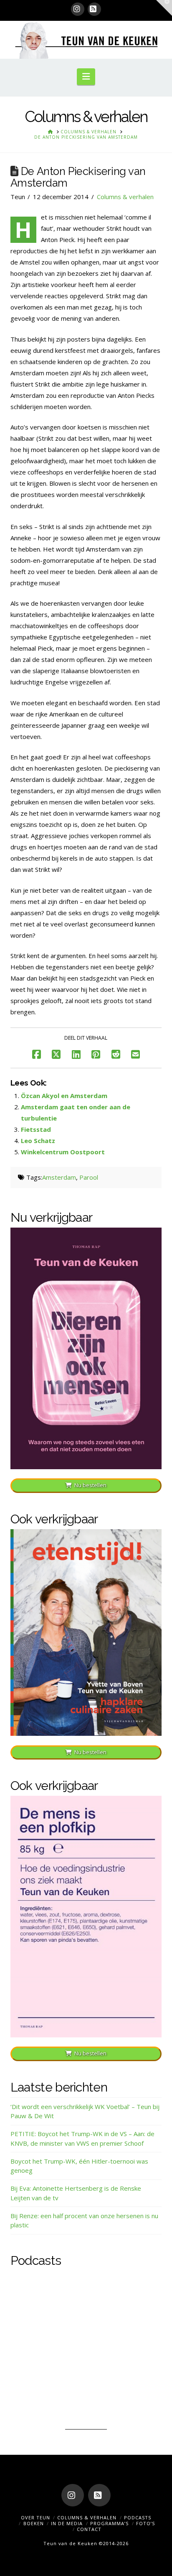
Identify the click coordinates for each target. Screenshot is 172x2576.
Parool (89, 1177)
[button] (86, 77)
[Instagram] (78, 9)
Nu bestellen (90, 1485)
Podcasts (138, 2517)
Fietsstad (36, 1129)
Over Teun (35, 2517)
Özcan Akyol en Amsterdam (64, 1096)
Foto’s (145, 2523)
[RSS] (94, 9)
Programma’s (109, 2523)
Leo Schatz (38, 1141)
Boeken (34, 2523)
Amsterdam (59, 1177)
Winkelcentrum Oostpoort (63, 1152)
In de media (67, 2523)
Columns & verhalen (125, 197)
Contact (89, 2529)
